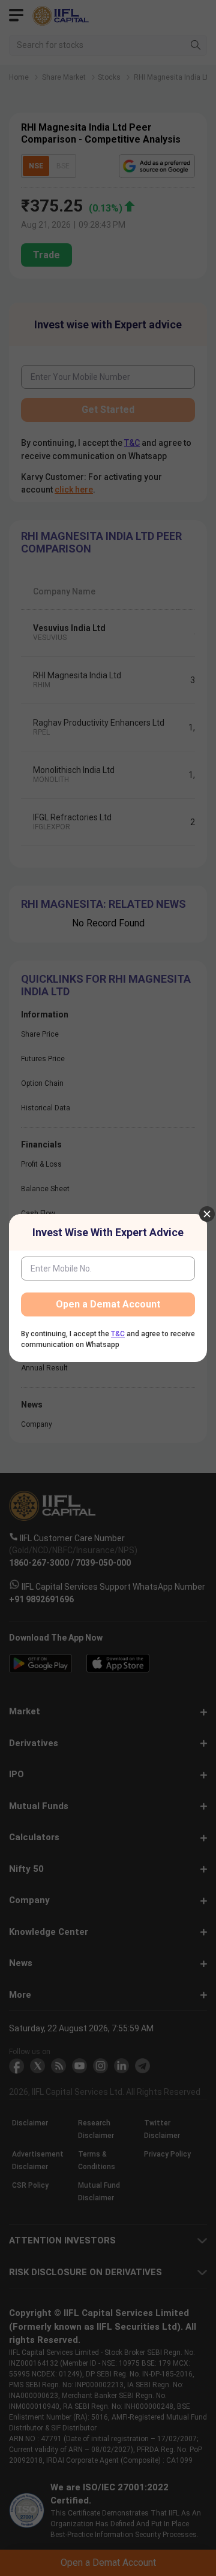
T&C (118, 1334)
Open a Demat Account (108, 1304)
